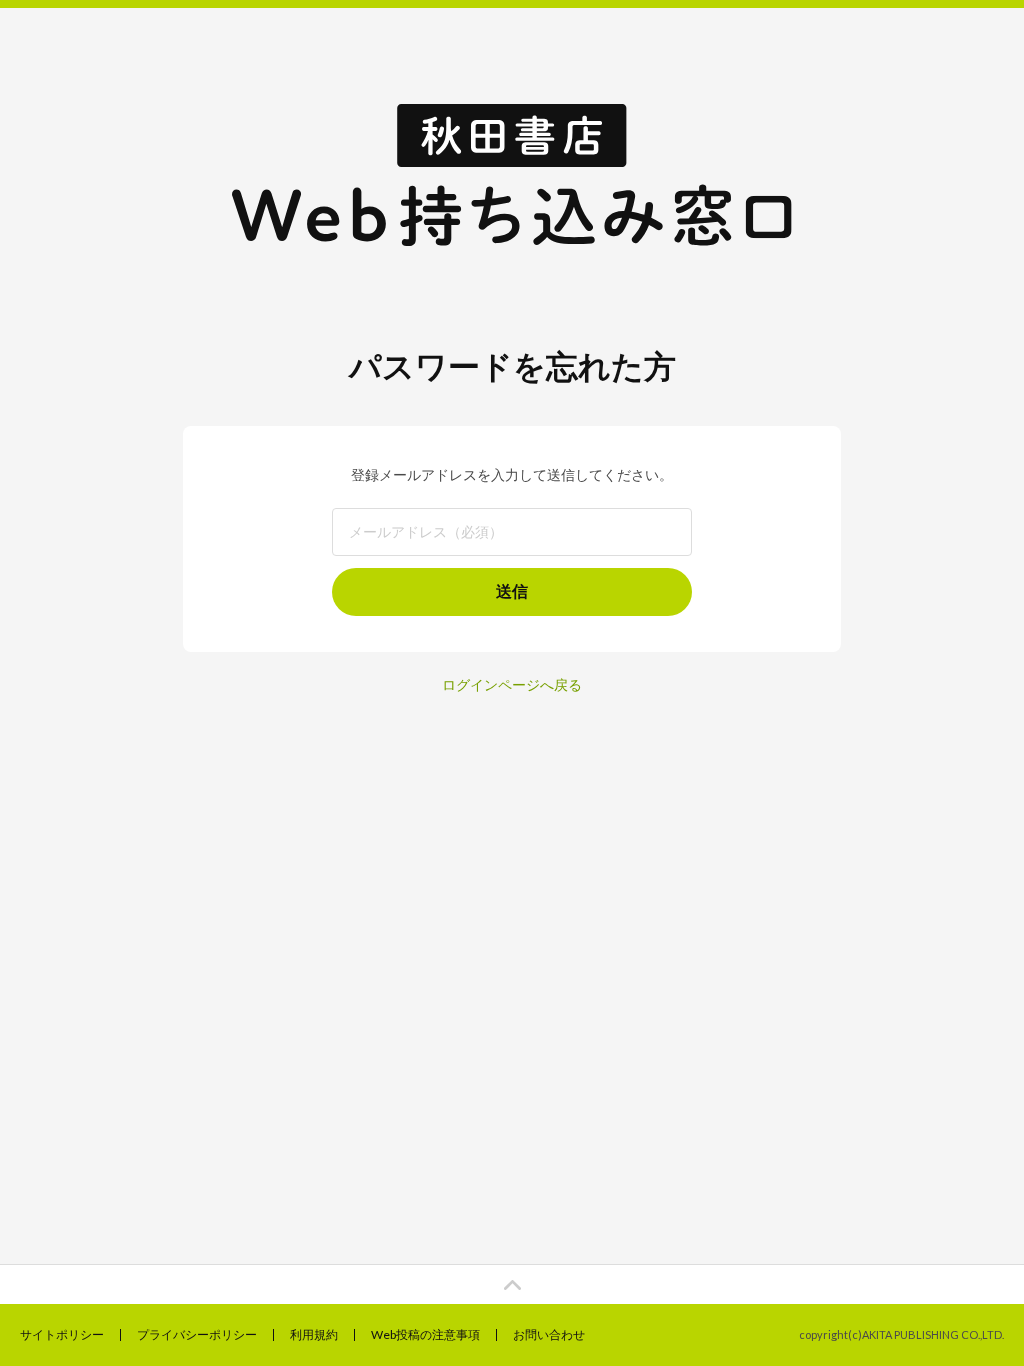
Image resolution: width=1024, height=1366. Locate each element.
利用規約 (314, 1334)
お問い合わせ (549, 1334)
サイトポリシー (62, 1334)
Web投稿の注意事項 (425, 1334)
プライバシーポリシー (197, 1334)
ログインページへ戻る (512, 684)
